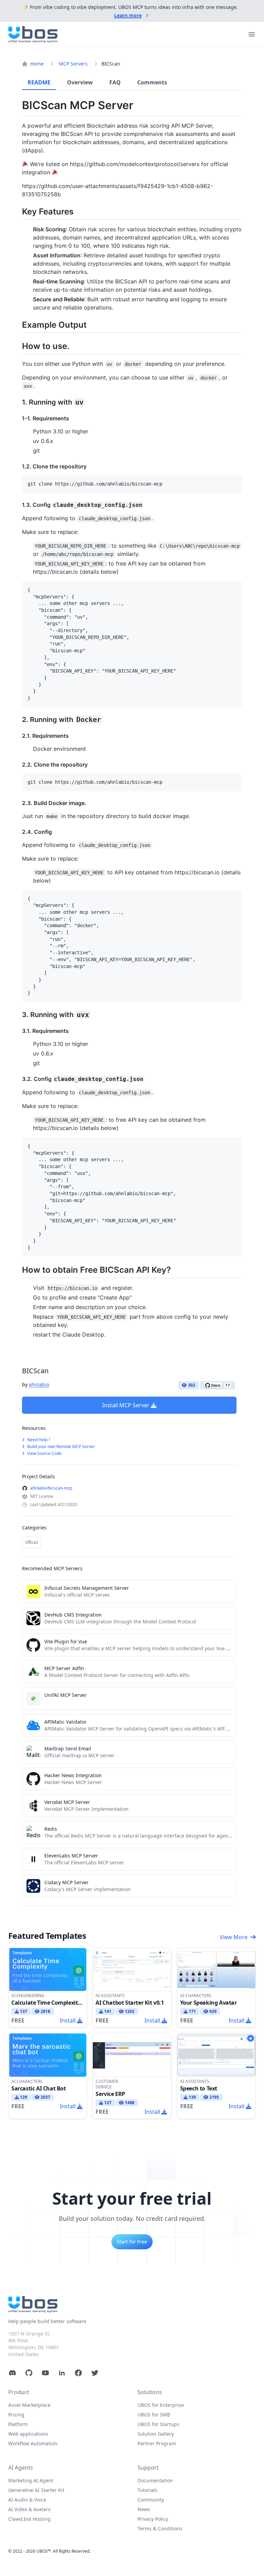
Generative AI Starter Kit (36, 2490)
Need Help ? (38, 1440)
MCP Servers (73, 64)
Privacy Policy (153, 2519)
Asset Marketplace (29, 2405)
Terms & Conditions (160, 2528)
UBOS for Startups (158, 2424)
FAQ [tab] (115, 82)
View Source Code (44, 1453)
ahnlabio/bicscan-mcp (51, 1488)
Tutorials (147, 2490)
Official (31, 1542)
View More (234, 1937)
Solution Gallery (156, 2434)
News (144, 2509)
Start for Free (132, 2242)
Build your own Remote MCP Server (60, 1447)
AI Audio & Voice (27, 2500)
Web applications (28, 2434)
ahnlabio (39, 1384)
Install (68, 2020)
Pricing (16, 2415)
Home (37, 64)
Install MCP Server (126, 1405)
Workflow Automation (33, 2443)
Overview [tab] (80, 82)
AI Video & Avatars (29, 2509)
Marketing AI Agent (31, 2480)
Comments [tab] (152, 82)
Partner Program (157, 2443)
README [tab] (39, 82)
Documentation (155, 2480)
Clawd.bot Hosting (29, 2519)
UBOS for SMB (154, 2415)
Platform (18, 2424)
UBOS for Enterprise (161, 2405)
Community (151, 2500)
